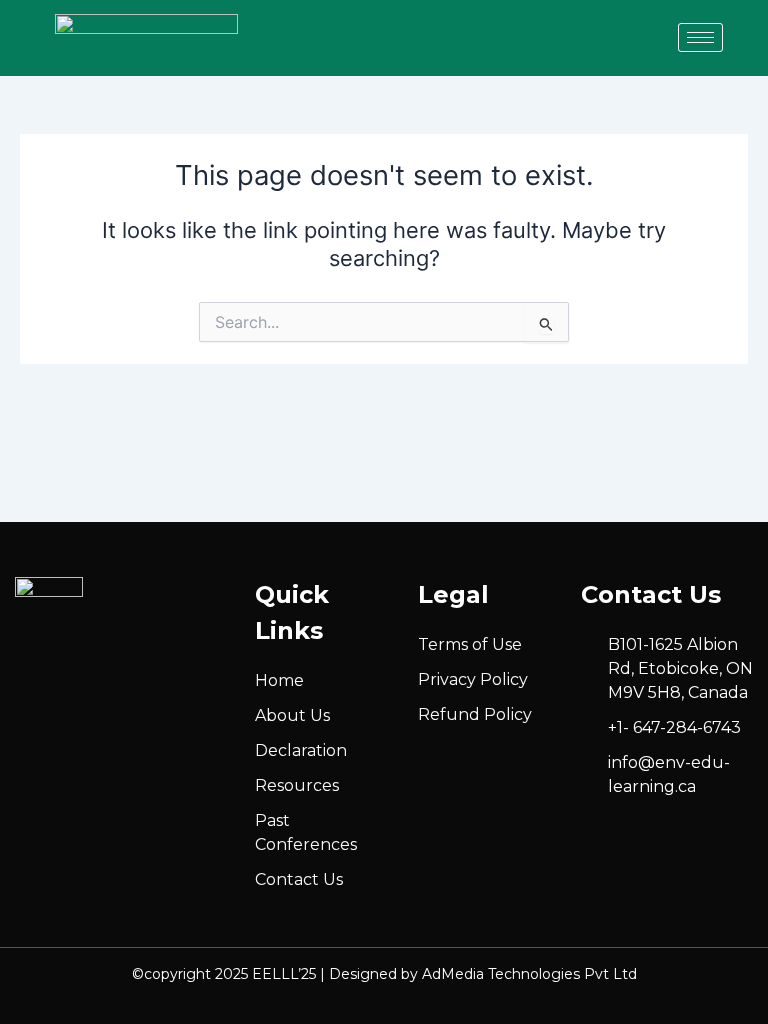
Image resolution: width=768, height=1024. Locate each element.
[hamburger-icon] (700, 37)
